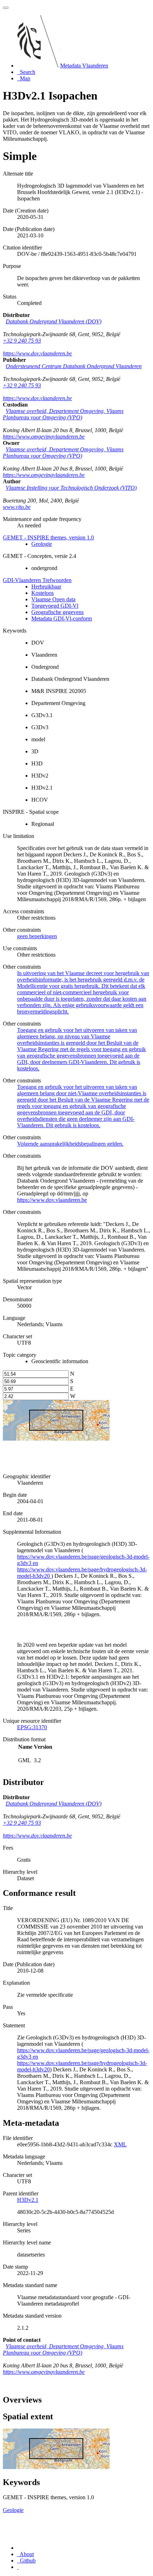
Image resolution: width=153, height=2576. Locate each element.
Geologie (42, 544)
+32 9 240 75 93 (22, 341)
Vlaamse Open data (53, 599)
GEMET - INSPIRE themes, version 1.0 (48, 537)
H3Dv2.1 (28, 2200)
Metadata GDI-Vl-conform (62, 619)
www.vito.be (17, 507)
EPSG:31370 (32, 1727)
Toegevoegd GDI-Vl (55, 606)
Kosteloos (43, 593)
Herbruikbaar (46, 587)
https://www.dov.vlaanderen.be (37, 353)
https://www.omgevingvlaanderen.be (44, 437)
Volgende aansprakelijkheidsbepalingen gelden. (70, 1144)
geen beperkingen (37, 936)
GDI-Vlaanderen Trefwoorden (37, 580)
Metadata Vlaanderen (84, 66)
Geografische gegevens (57, 612)
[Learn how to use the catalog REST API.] (18, 2567)
